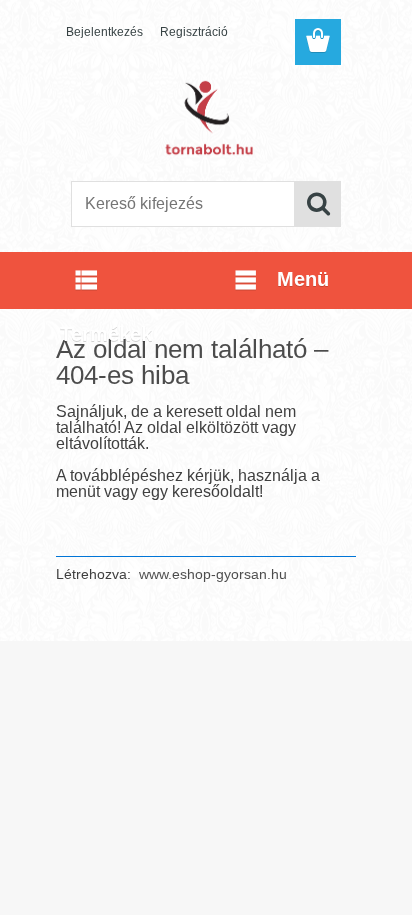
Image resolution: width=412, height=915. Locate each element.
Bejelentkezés (104, 32)
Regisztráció (194, 32)
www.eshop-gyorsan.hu (213, 574)
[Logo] (205, 117)
